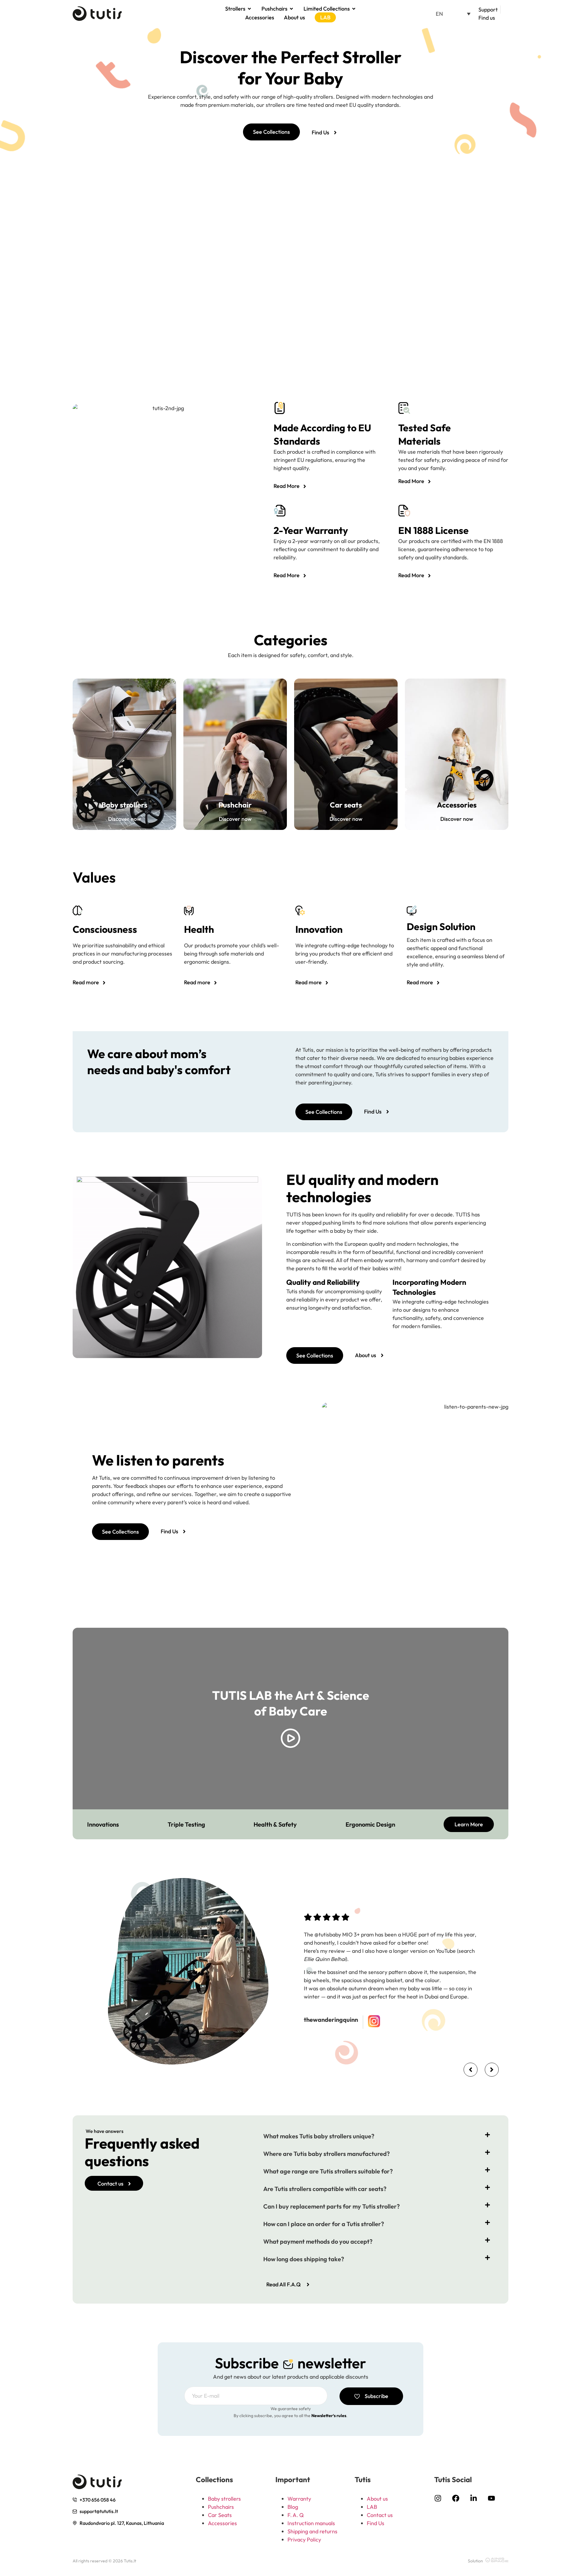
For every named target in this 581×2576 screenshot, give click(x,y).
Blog (293, 2507)
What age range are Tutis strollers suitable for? (328, 2171)
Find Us (376, 2523)
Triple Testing (186, 1824)
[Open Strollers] (249, 9)
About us (377, 2499)
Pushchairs (221, 2507)
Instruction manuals (311, 2523)
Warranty (299, 2499)
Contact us (380, 2515)
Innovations (103, 1824)
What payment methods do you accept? (318, 2241)
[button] (453, 14)
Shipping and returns (312, 2531)
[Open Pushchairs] (291, 9)
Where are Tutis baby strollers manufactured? (327, 2154)
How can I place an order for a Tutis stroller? (324, 2224)
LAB (372, 2507)
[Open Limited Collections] (354, 9)
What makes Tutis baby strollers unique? (319, 2136)
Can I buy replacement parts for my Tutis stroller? (332, 2206)
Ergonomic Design (370, 1824)
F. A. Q (296, 2515)
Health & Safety (275, 1824)
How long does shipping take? (304, 2259)
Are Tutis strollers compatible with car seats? (325, 2189)
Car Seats (220, 2515)
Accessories (222, 2523)
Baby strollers (224, 2499)
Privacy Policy (304, 2540)
